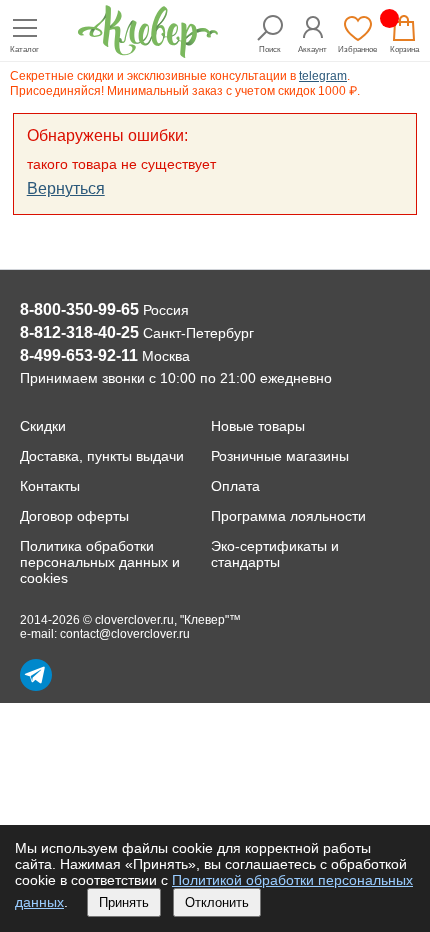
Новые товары (258, 426)
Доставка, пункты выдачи (102, 456)
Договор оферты (74, 516)
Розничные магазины (280, 456)
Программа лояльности (288, 516)
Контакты (50, 486)
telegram (323, 76)
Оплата (235, 486)
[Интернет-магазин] (148, 52)
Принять (124, 902)
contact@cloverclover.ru (125, 634)
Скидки (43, 426)
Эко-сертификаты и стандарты (275, 554)
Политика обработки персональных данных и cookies (100, 562)
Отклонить (217, 902)
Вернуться (66, 188)
